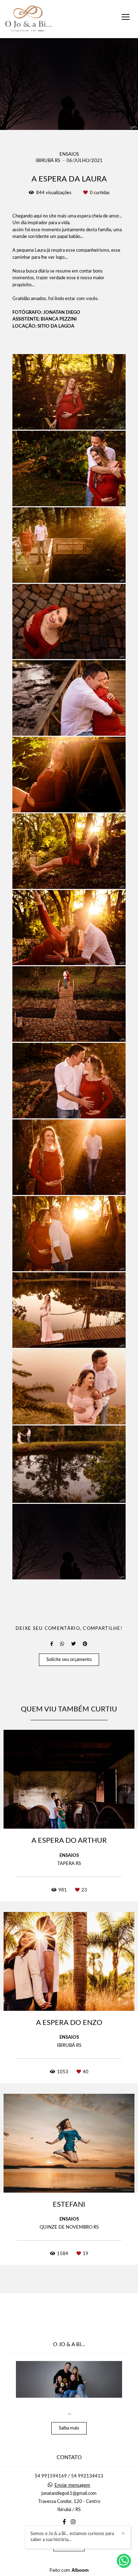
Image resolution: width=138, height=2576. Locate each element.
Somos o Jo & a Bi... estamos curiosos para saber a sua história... (72, 2537)
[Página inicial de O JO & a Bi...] (28, 19)
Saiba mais (69, 2428)
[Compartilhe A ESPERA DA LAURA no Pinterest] (85, 1644)
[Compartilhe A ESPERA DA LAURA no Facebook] (52, 1644)
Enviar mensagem (72, 2485)
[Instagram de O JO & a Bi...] (73, 2522)
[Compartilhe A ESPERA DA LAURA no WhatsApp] (62, 1644)
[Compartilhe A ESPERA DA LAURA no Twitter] (73, 1644)
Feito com (69, 2570)
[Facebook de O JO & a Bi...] (64, 2522)
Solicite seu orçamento (69, 1660)
